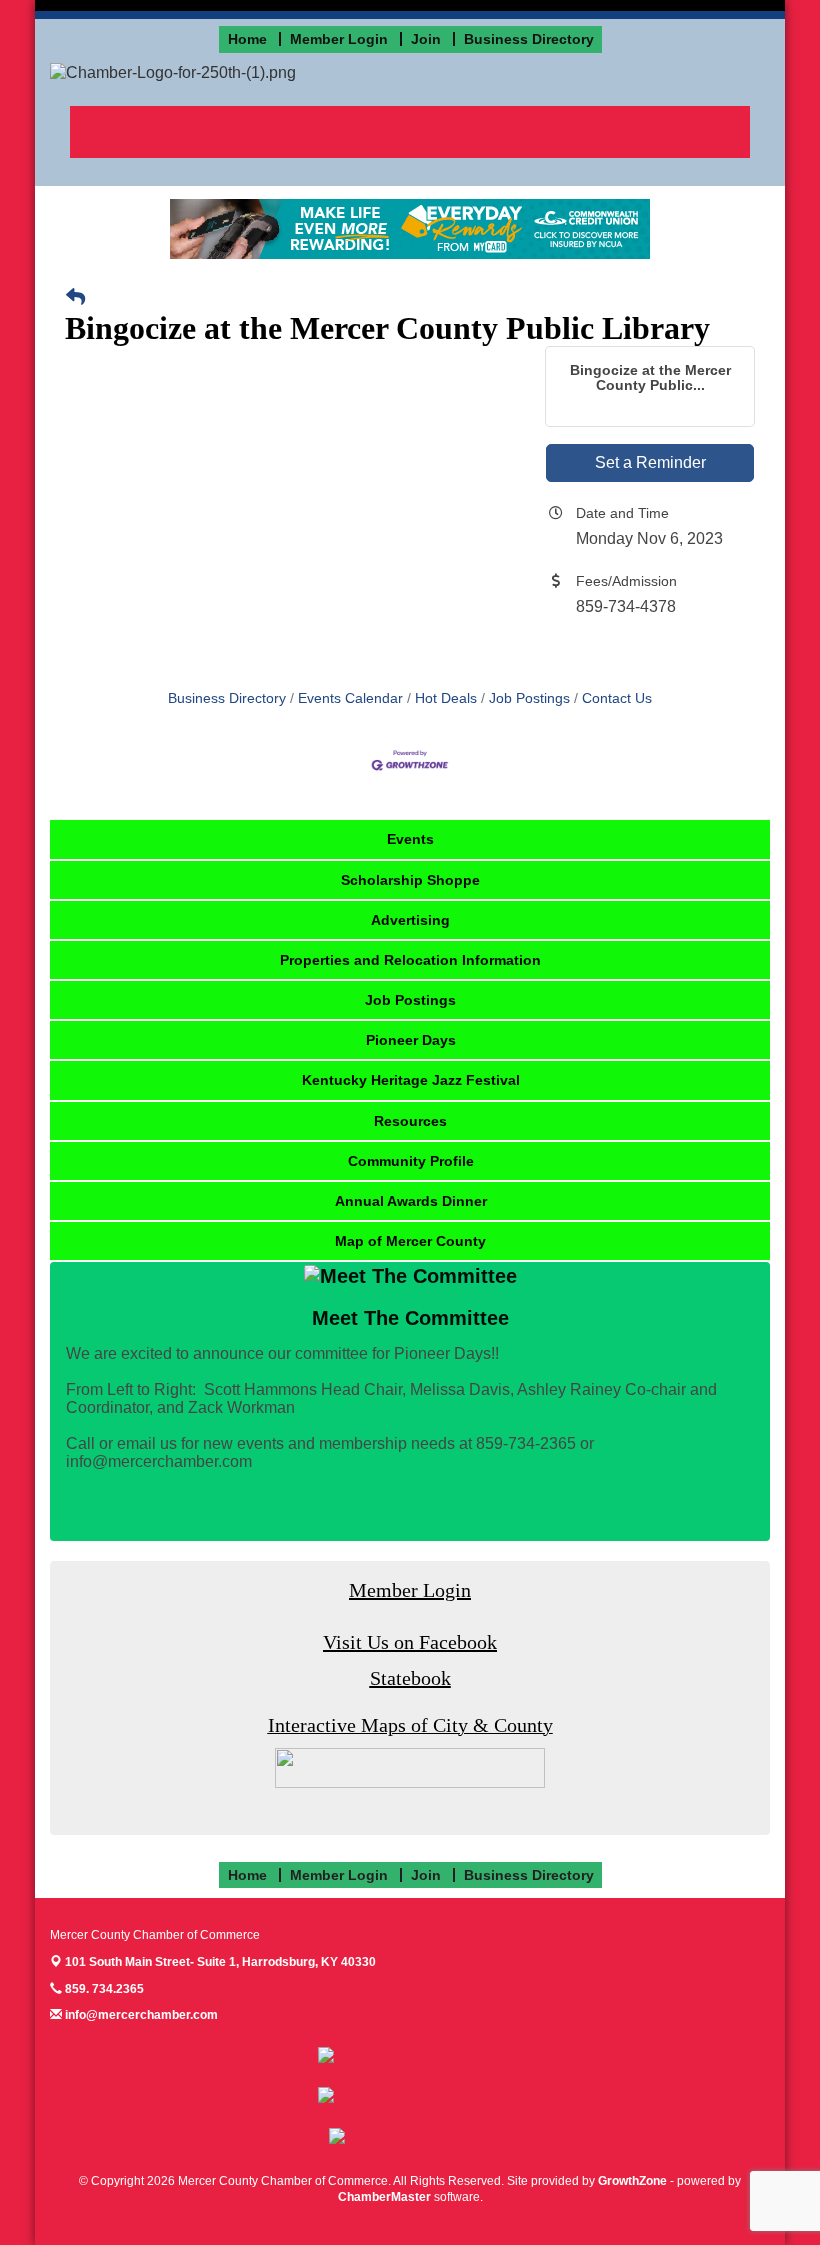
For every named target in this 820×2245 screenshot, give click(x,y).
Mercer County (544, 131)
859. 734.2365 (103, 1989)
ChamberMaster (384, 2197)
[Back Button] (75, 298)
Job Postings (529, 698)
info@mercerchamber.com (140, 2015)
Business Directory (227, 698)
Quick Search (666, 131)
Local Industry (301, 131)
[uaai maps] (410, 1766)
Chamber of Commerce (153, 131)
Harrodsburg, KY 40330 (220, 1962)
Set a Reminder (650, 462)
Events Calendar (350, 698)
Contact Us (617, 698)
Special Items (422, 131)
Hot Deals (446, 698)
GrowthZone (632, 2181)
